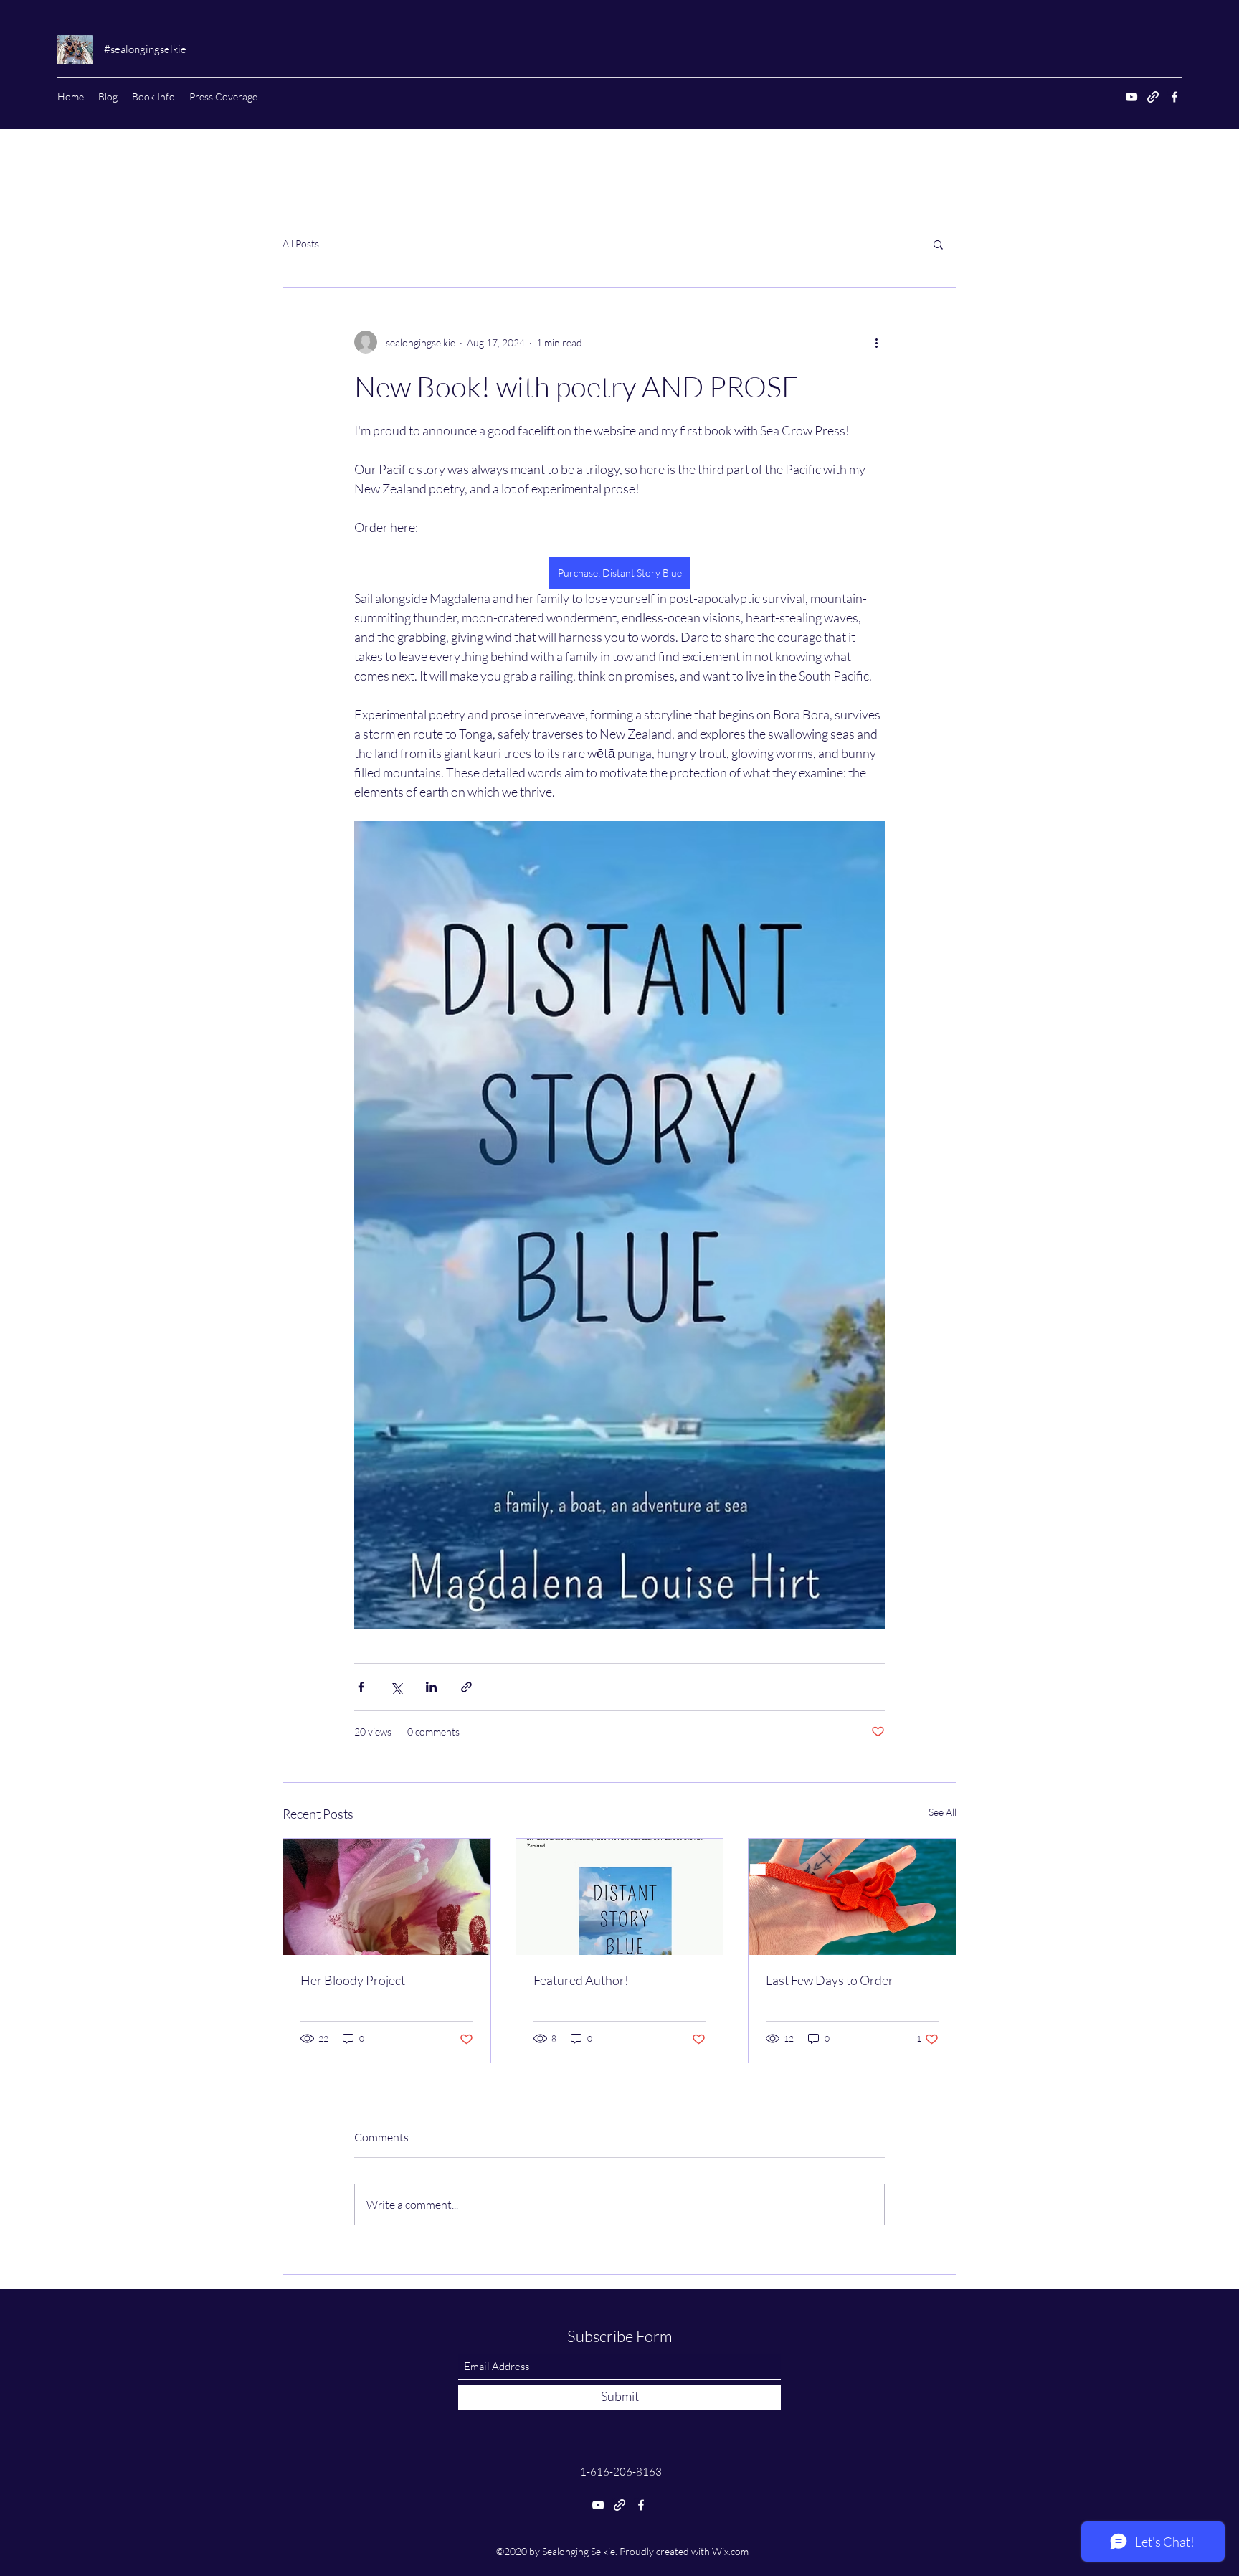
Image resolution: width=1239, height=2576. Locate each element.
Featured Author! (581, 1980)
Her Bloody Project (353, 1980)
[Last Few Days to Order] (852, 1897)
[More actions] (876, 342)
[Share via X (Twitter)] (396, 1687)
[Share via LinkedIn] (431, 1687)
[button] (938, 244)
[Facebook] (1174, 97)
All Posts (301, 243)
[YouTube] (1131, 97)
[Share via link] (466, 1687)
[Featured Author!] (620, 1897)
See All (943, 1812)
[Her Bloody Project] (387, 1897)
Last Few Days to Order (830, 1980)
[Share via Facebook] (361, 1687)
